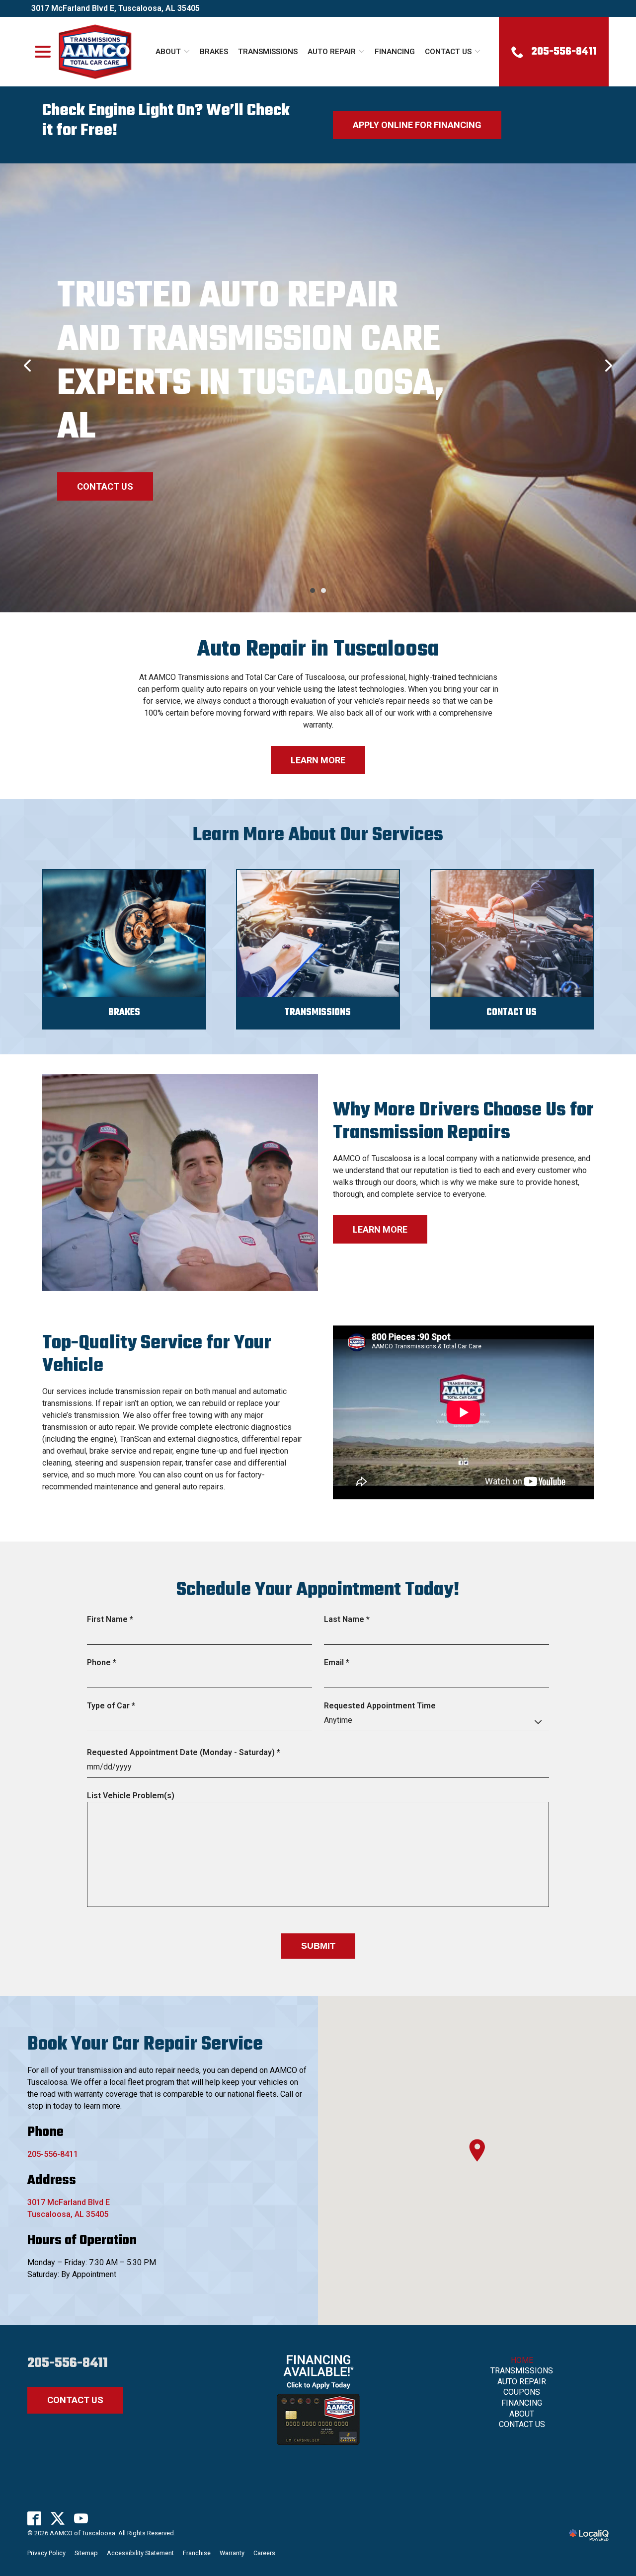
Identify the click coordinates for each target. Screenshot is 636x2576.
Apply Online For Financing (417, 125)
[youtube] (81, 2518)
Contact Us (448, 52)
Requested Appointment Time (380, 1706)
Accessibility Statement (140, 2553)
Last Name (349, 1620)
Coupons (522, 2392)
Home (522, 2360)
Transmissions (268, 52)
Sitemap (86, 2553)
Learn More (318, 760)
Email (339, 1663)
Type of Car (113, 1706)
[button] (477, 2150)
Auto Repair (332, 52)
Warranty (232, 2553)
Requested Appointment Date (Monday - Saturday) (186, 1753)
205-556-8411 (53, 2154)
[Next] (608, 366)
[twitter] (58, 2518)
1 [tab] (313, 590)
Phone (104, 1663)
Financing (395, 52)
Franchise (197, 2553)
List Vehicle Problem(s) (131, 1796)
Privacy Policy (46, 2553)
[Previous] (28, 366)
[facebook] (35, 2518)
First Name (112, 1620)
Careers (264, 2553)
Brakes (214, 52)
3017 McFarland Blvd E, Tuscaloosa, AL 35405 (116, 8)
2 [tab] (323, 590)
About (168, 52)
